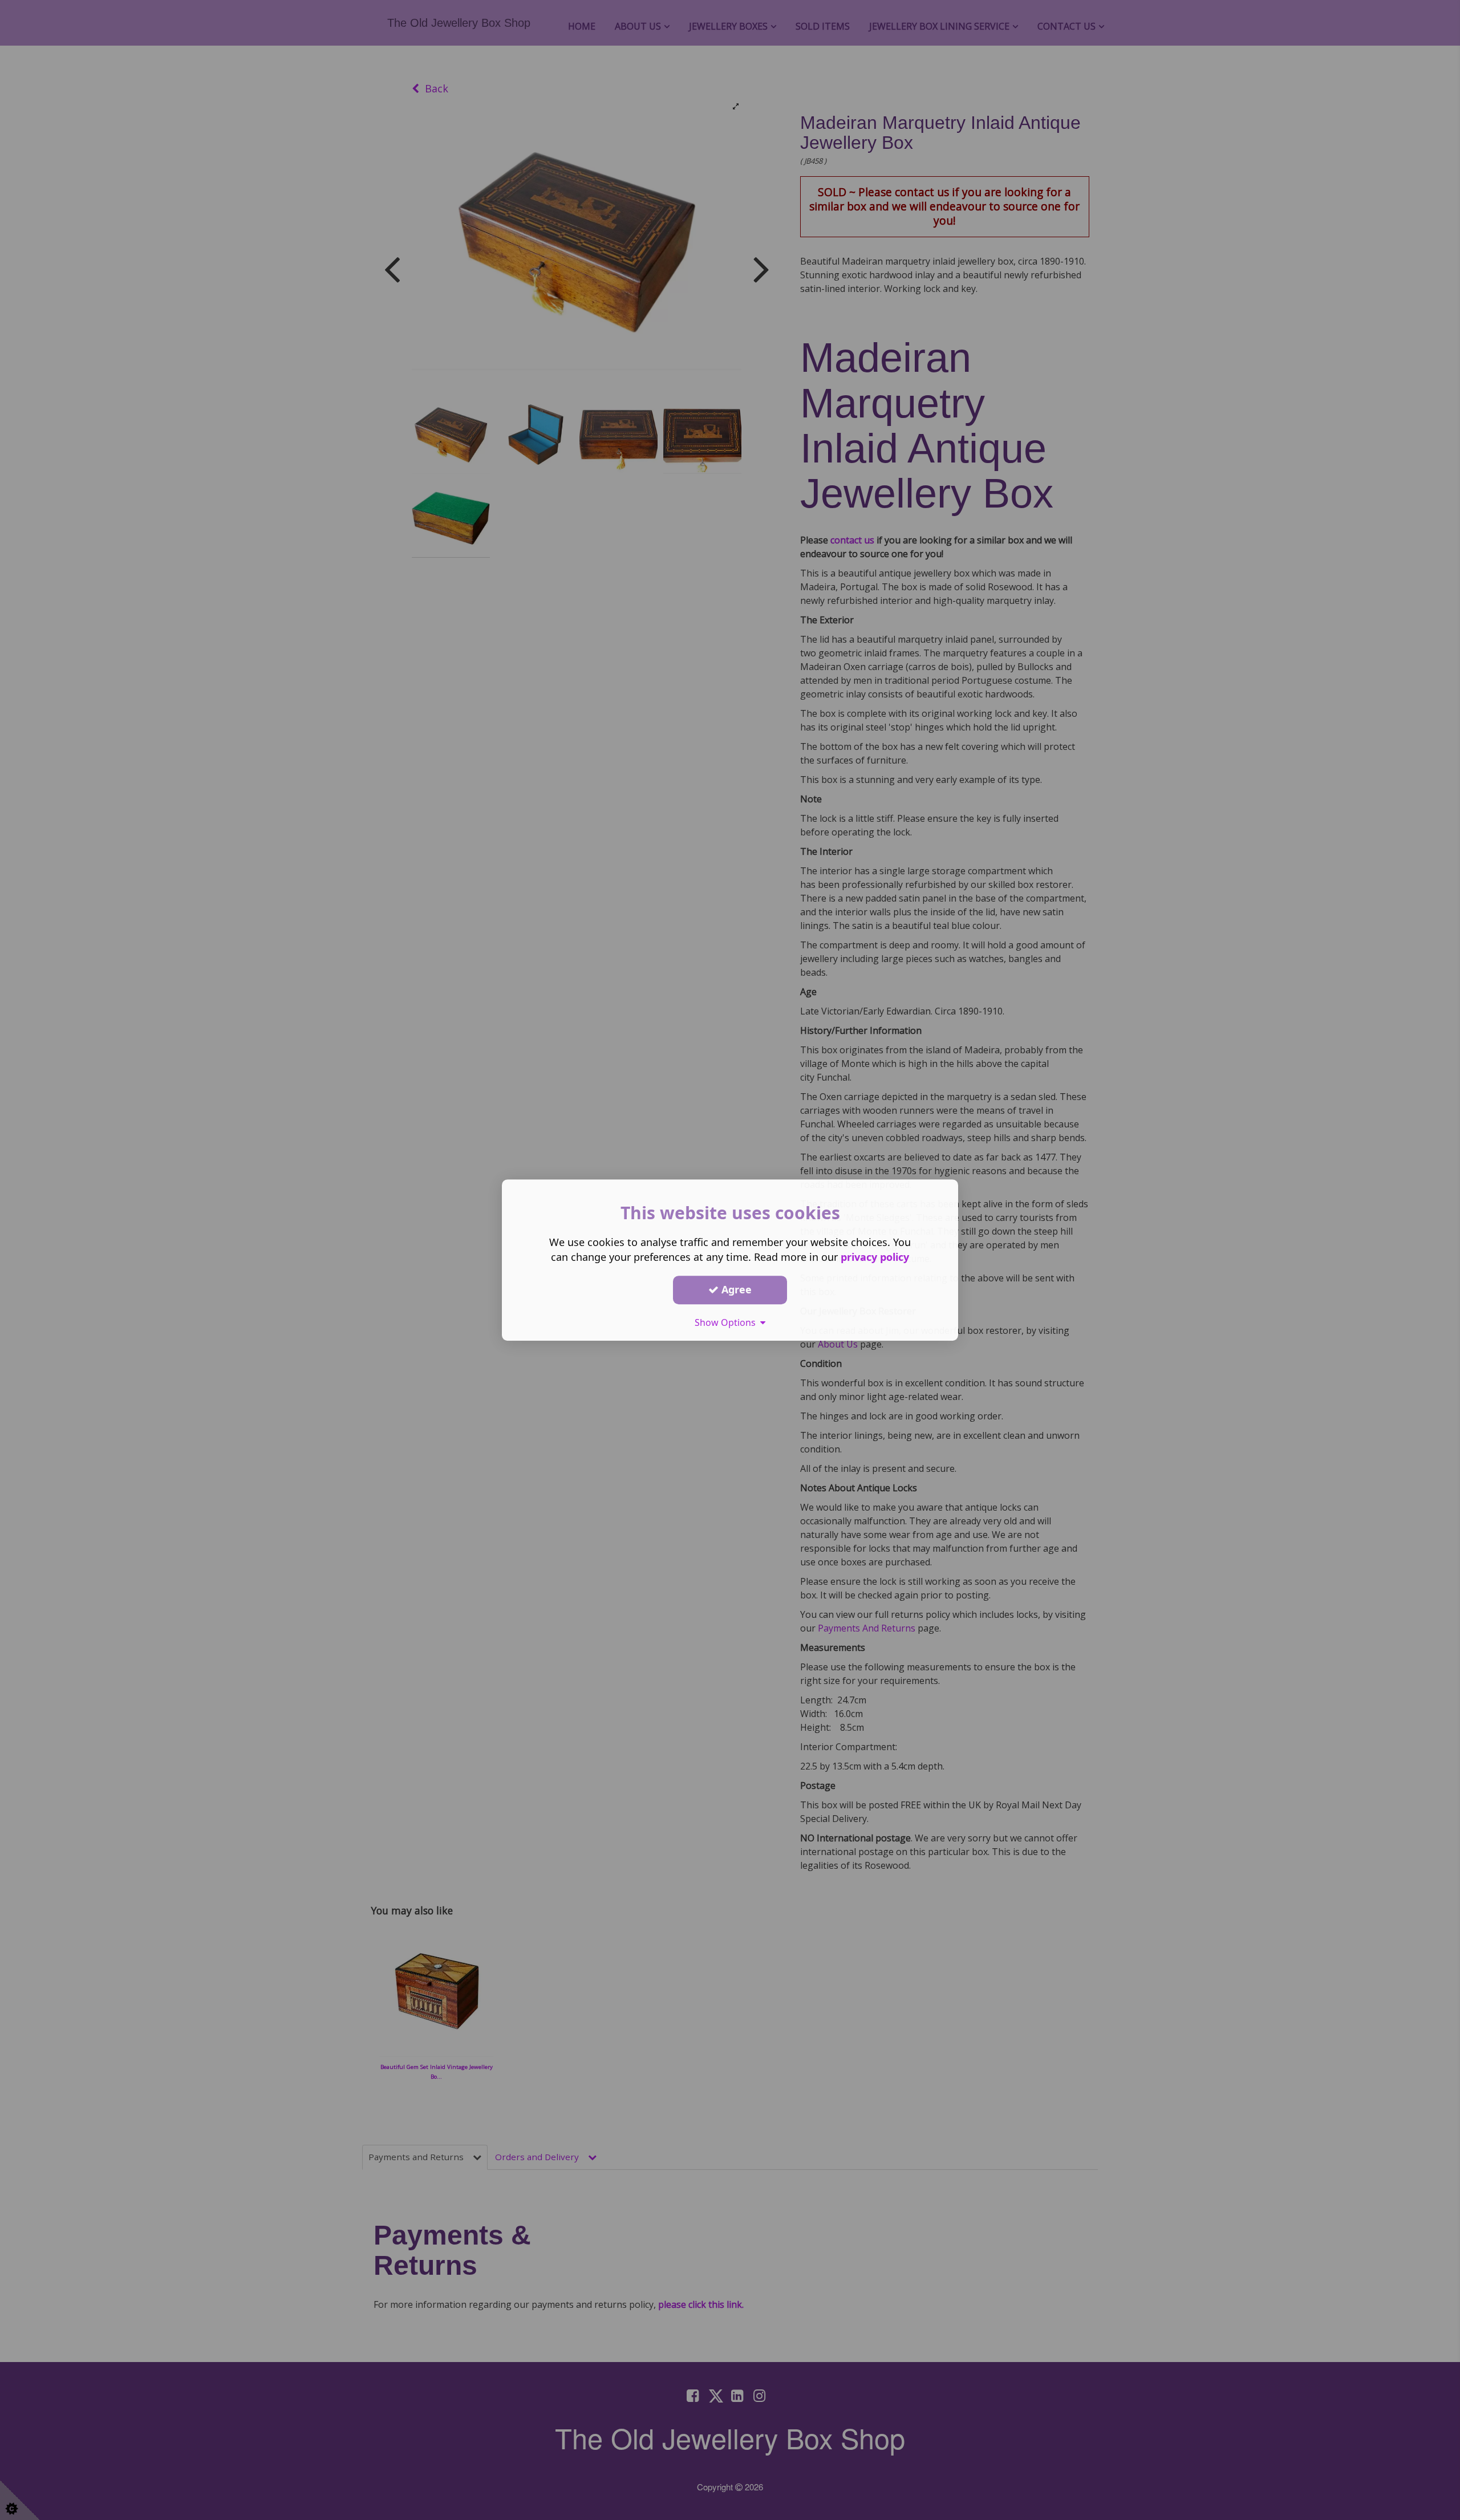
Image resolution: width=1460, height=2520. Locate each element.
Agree (735, 1289)
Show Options (727, 1322)
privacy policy (875, 1257)
